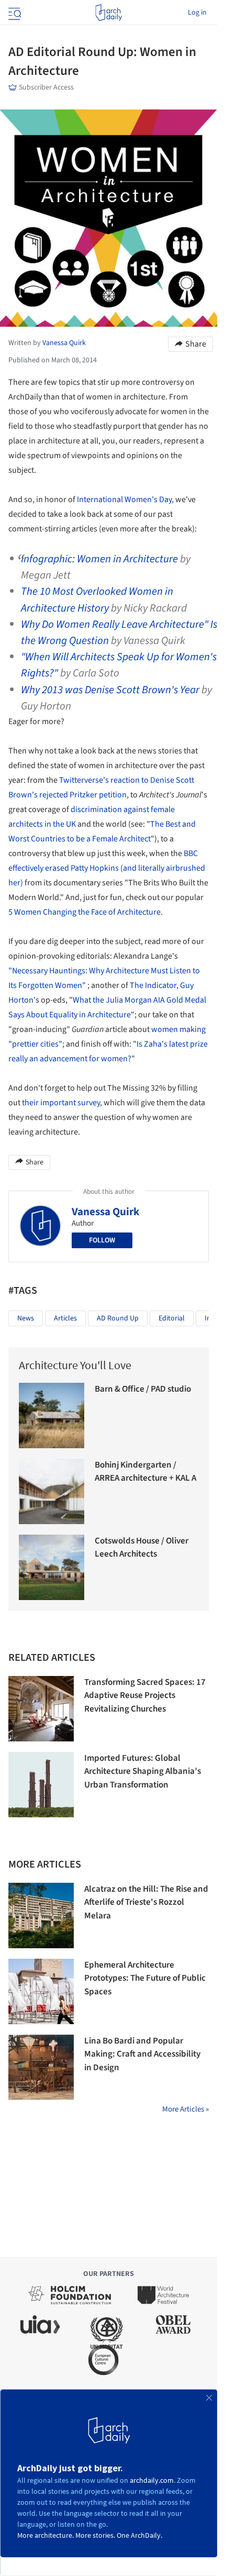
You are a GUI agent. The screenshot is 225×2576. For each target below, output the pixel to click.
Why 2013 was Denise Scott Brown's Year (110, 690)
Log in (197, 13)
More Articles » (185, 2109)
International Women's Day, (125, 499)
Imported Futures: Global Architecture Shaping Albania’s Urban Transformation (143, 1772)
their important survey (61, 1103)
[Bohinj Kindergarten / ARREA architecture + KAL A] (52, 1491)
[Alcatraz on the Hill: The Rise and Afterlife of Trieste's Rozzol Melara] (41, 1916)
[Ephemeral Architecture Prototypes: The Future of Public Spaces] (41, 1991)
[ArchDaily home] (109, 13)
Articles (65, 1318)
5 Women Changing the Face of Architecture (85, 912)
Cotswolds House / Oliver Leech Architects (142, 1548)
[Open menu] (14, 13)
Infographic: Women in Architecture (99, 559)
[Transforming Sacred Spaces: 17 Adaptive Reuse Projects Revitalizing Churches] (41, 1709)
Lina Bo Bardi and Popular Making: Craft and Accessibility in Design (142, 2054)
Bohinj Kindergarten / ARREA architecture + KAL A (145, 1472)
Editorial (172, 1318)
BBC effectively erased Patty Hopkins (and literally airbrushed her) (107, 868)
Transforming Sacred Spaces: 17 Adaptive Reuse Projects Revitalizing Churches (145, 1696)
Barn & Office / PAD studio (143, 1389)
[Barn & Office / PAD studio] (52, 1415)
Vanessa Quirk (106, 1212)
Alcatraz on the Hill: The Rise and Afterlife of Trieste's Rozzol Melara (146, 1902)
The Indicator (153, 985)
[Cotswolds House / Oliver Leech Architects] (52, 1567)
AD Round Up (118, 1318)
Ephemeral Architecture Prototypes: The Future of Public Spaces (145, 1978)
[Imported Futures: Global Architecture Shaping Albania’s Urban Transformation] (41, 1785)
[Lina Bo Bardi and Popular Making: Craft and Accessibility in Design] (41, 2067)
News (26, 1318)
